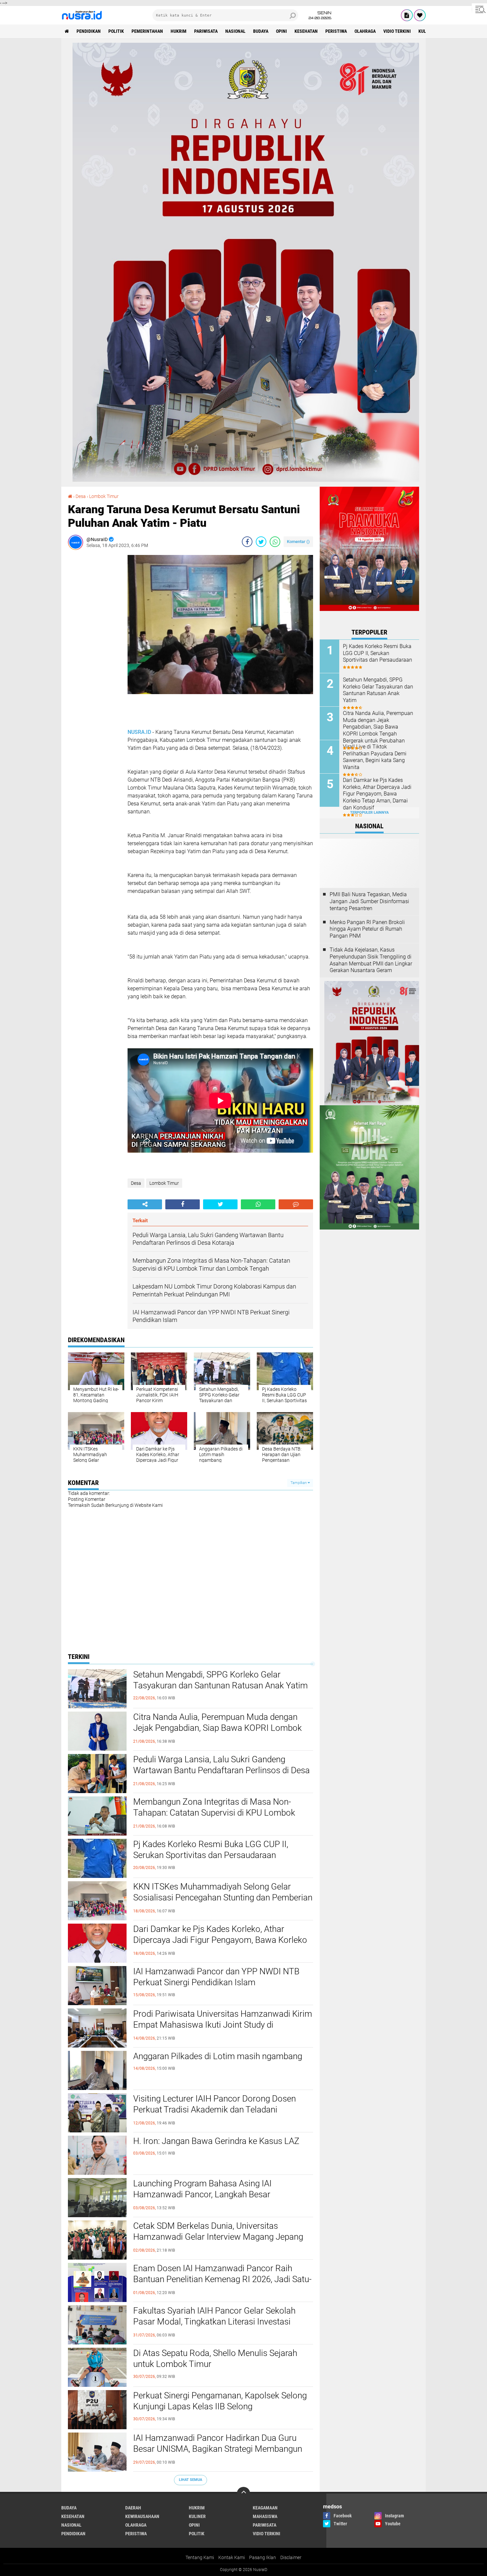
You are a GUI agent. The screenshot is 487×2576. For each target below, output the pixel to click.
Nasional (235, 31)
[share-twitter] (261, 542)
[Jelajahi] (479, 9)
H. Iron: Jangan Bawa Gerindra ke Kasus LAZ (216, 2141)
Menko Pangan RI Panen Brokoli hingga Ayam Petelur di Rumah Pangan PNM (367, 929)
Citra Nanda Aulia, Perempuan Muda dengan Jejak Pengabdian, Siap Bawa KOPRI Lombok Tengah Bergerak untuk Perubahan (217, 1728)
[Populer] (420, 15)
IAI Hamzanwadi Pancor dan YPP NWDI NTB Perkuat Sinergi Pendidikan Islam (216, 1977)
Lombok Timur (164, 1183)
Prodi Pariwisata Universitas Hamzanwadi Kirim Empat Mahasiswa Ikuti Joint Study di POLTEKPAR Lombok (223, 2025)
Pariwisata (206, 31)
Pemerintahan (147, 31)
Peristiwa (336, 31)
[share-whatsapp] (275, 542)
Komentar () (298, 542)
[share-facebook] (247, 542)
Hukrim (179, 31)
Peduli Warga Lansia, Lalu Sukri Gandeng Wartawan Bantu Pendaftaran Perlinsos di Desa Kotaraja (221, 1771)
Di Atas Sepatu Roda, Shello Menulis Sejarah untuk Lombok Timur (215, 2359)
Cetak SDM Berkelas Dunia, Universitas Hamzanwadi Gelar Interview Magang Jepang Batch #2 (218, 2237)
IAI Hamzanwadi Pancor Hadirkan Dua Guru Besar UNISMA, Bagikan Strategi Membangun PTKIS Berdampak (218, 2449)
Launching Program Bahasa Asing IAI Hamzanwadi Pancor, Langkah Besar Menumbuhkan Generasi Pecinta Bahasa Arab (218, 2195)
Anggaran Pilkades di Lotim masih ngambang (218, 2056)
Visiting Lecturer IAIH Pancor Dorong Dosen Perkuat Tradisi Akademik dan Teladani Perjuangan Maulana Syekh (215, 2110)
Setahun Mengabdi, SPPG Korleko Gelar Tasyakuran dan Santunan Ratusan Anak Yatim (220, 1680)
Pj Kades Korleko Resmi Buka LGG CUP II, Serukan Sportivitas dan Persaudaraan (211, 1850)
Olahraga (365, 31)
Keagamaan (265, 2508)
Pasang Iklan (263, 2557)
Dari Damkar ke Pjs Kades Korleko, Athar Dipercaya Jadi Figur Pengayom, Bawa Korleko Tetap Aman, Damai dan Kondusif (220, 1940)
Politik (116, 31)
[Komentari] (296, 1204)
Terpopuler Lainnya (369, 813)
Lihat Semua (190, 2480)
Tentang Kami (200, 2557)
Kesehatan (306, 31)
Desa (136, 1183)
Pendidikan (89, 31)
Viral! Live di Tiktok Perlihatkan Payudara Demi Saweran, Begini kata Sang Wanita (375, 757)
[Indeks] (407, 15)
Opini (281, 31)
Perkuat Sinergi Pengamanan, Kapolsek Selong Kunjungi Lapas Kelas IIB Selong (220, 2401)
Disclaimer (291, 2557)
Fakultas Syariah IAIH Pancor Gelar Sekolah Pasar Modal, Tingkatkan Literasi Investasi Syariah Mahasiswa (214, 2322)
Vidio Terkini (397, 31)
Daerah (133, 2508)
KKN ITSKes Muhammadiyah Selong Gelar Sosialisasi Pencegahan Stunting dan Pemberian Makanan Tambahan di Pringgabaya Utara (223, 1898)
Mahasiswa (265, 2516)
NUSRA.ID (139, 732)
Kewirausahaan (142, 2516)
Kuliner (197, 2516)
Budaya (261, 31)
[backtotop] (243, 2494)
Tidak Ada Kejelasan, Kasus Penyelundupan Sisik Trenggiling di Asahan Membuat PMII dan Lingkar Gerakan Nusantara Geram (371, 960)
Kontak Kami (232, 2557)
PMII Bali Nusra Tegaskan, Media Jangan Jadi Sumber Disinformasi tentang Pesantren (369, 901)
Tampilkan (299, 1483)
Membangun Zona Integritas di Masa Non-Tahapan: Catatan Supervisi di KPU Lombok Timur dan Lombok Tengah (214, 1813)
